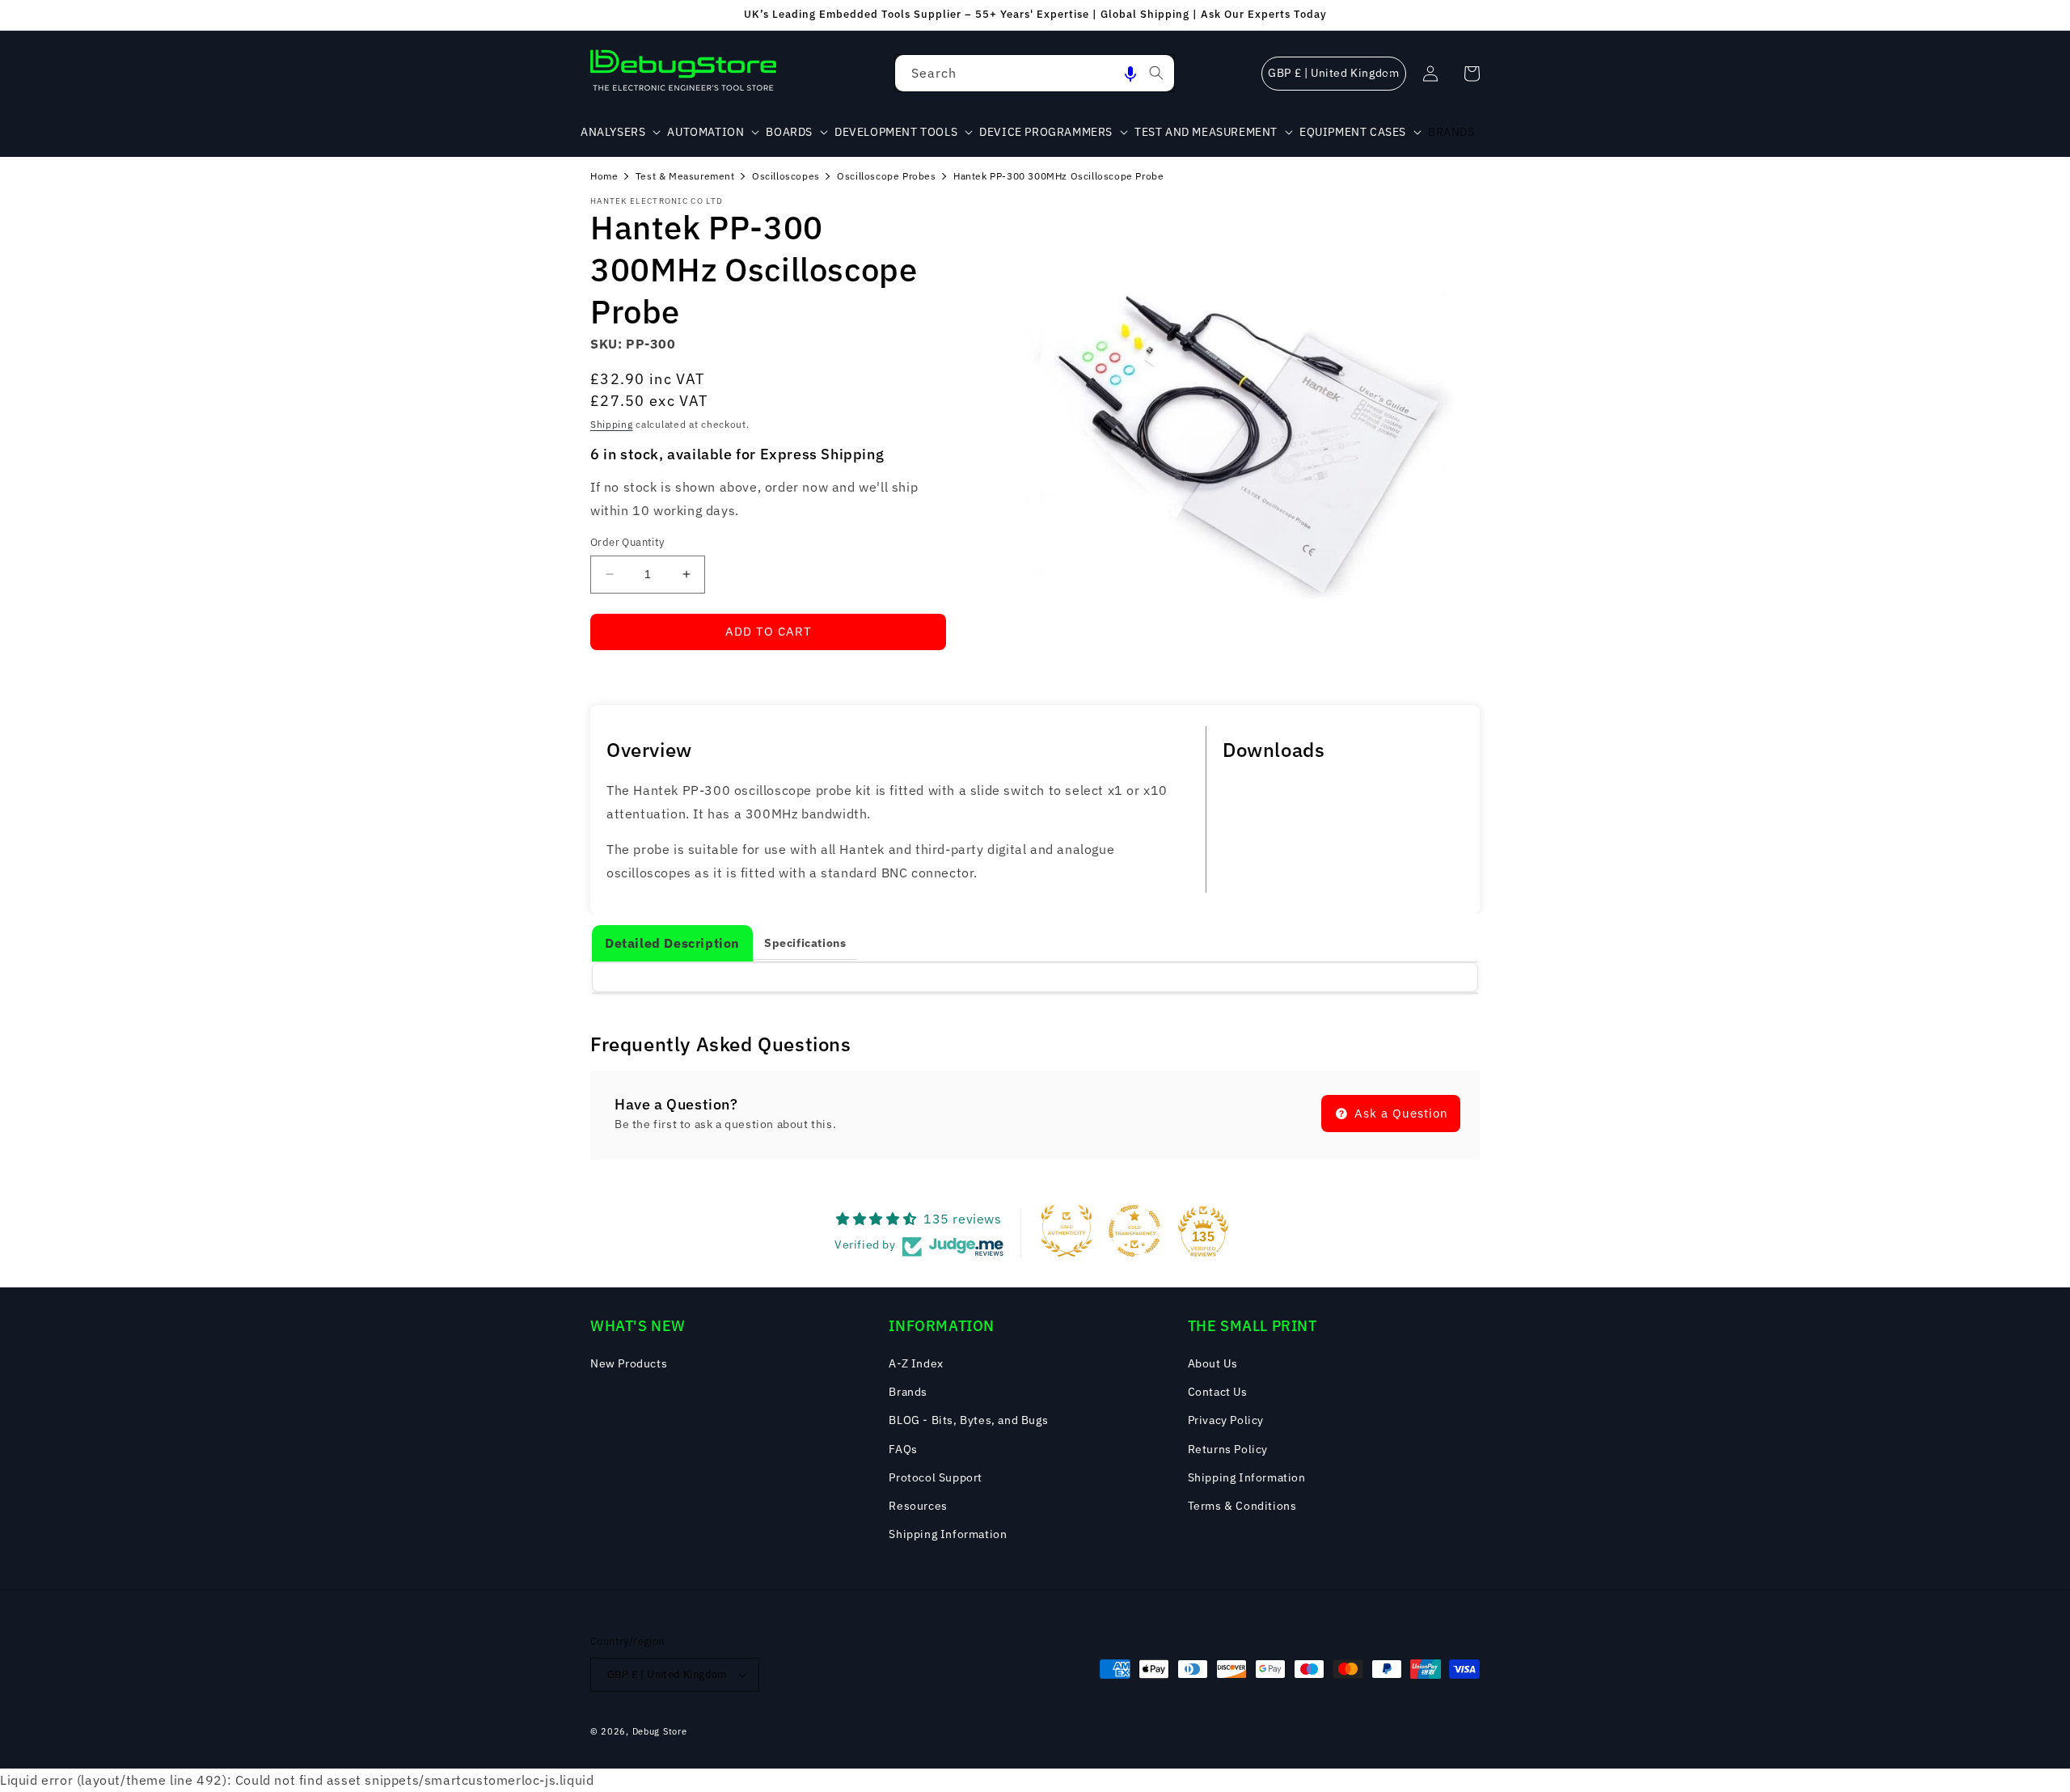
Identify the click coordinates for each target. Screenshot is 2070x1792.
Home (604, 176)
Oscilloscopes (786, 176)
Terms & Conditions (1242, 1506)
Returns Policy (1228, 1449)
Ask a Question (1399, 1113)
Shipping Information (948, 1534)
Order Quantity (627, 542)
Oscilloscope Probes (886, 176)
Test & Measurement (685, 176)
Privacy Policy (1226, 1420)
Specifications (805, 943)
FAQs (903, 1449)
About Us (1213, 1363)
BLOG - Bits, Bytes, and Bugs (968, 1420)
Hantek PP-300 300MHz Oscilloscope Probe (1058, 176)
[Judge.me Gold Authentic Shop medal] (1067, 1231)
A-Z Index (916, 1363)
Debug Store (660, 1731)
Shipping (612, 424)
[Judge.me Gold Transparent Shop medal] (1134, 1231)
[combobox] (1035, 73)
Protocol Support (936, 1477)
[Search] (1156, 73)
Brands (908, 1392)
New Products (629, 1363)
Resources (918, 1506)
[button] (1130, 73)
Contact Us (1218, 1392)
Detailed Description (672, 943)
